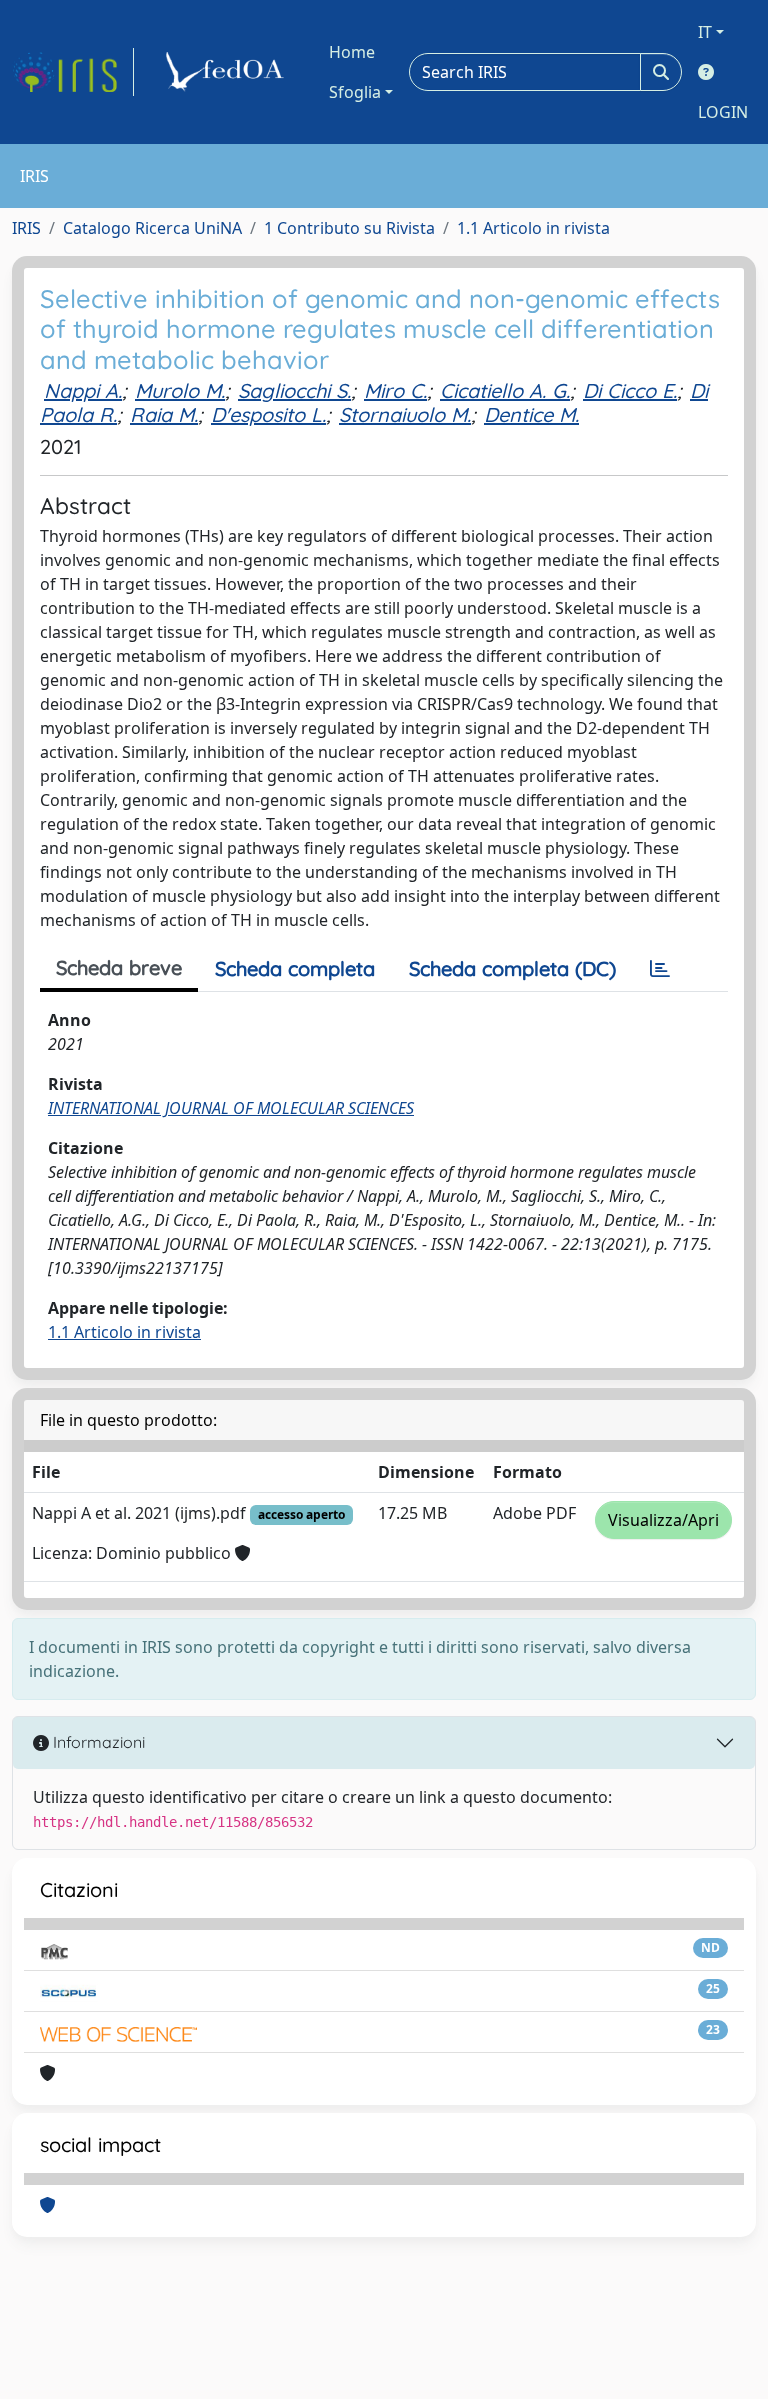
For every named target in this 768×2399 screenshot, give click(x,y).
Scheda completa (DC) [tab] (512, 968)
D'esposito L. (268, 414)
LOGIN (723, 112)
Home (352, 52)
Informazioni (97, 1742)
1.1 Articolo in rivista (533, 228)
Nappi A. (83, 390)
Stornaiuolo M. (405, 414)
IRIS (26, 228)
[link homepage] (73, 72)
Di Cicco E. (630, 390)
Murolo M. (180, 390)
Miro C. (395, 390)
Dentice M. (531, 414)
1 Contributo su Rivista (349, 228)
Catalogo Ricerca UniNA (152, 228)
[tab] (660, 969)
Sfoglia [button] (355, 92)
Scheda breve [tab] (119, 967)
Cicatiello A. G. (505, 390)
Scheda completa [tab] (295, 968)
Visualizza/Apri (663, 1520)
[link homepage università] (228, 72)
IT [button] (705, 32)
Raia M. (164, 414)
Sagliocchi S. (294, 390)
